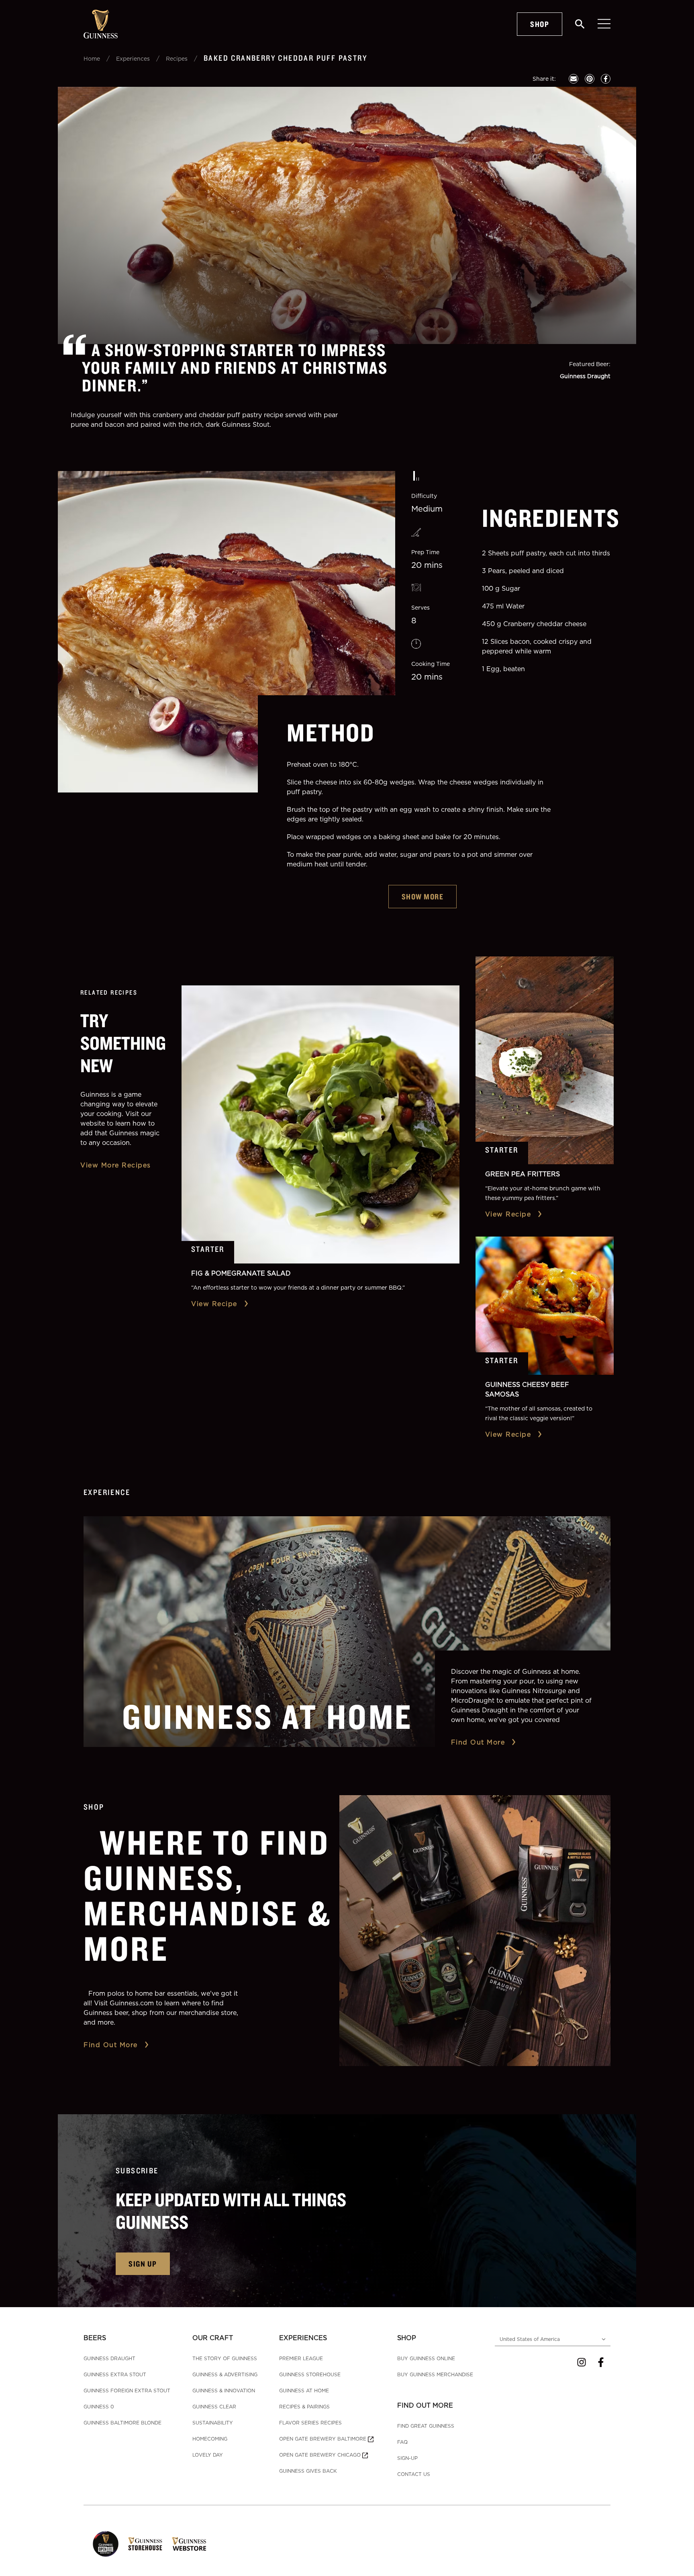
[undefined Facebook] (606, 79)
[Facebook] (601, 2362)
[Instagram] (582, 2362)
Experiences (133, 58)
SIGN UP (143, 2264)
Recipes (177, 58)
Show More (423, 896)
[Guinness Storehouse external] (145, 2544)
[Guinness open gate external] (106, 2544)
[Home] (101, 24)
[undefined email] (574, 79)
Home (92, 58)
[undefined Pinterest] (590, 79)
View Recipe (214, 1304)
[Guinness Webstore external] (189, 2544)
